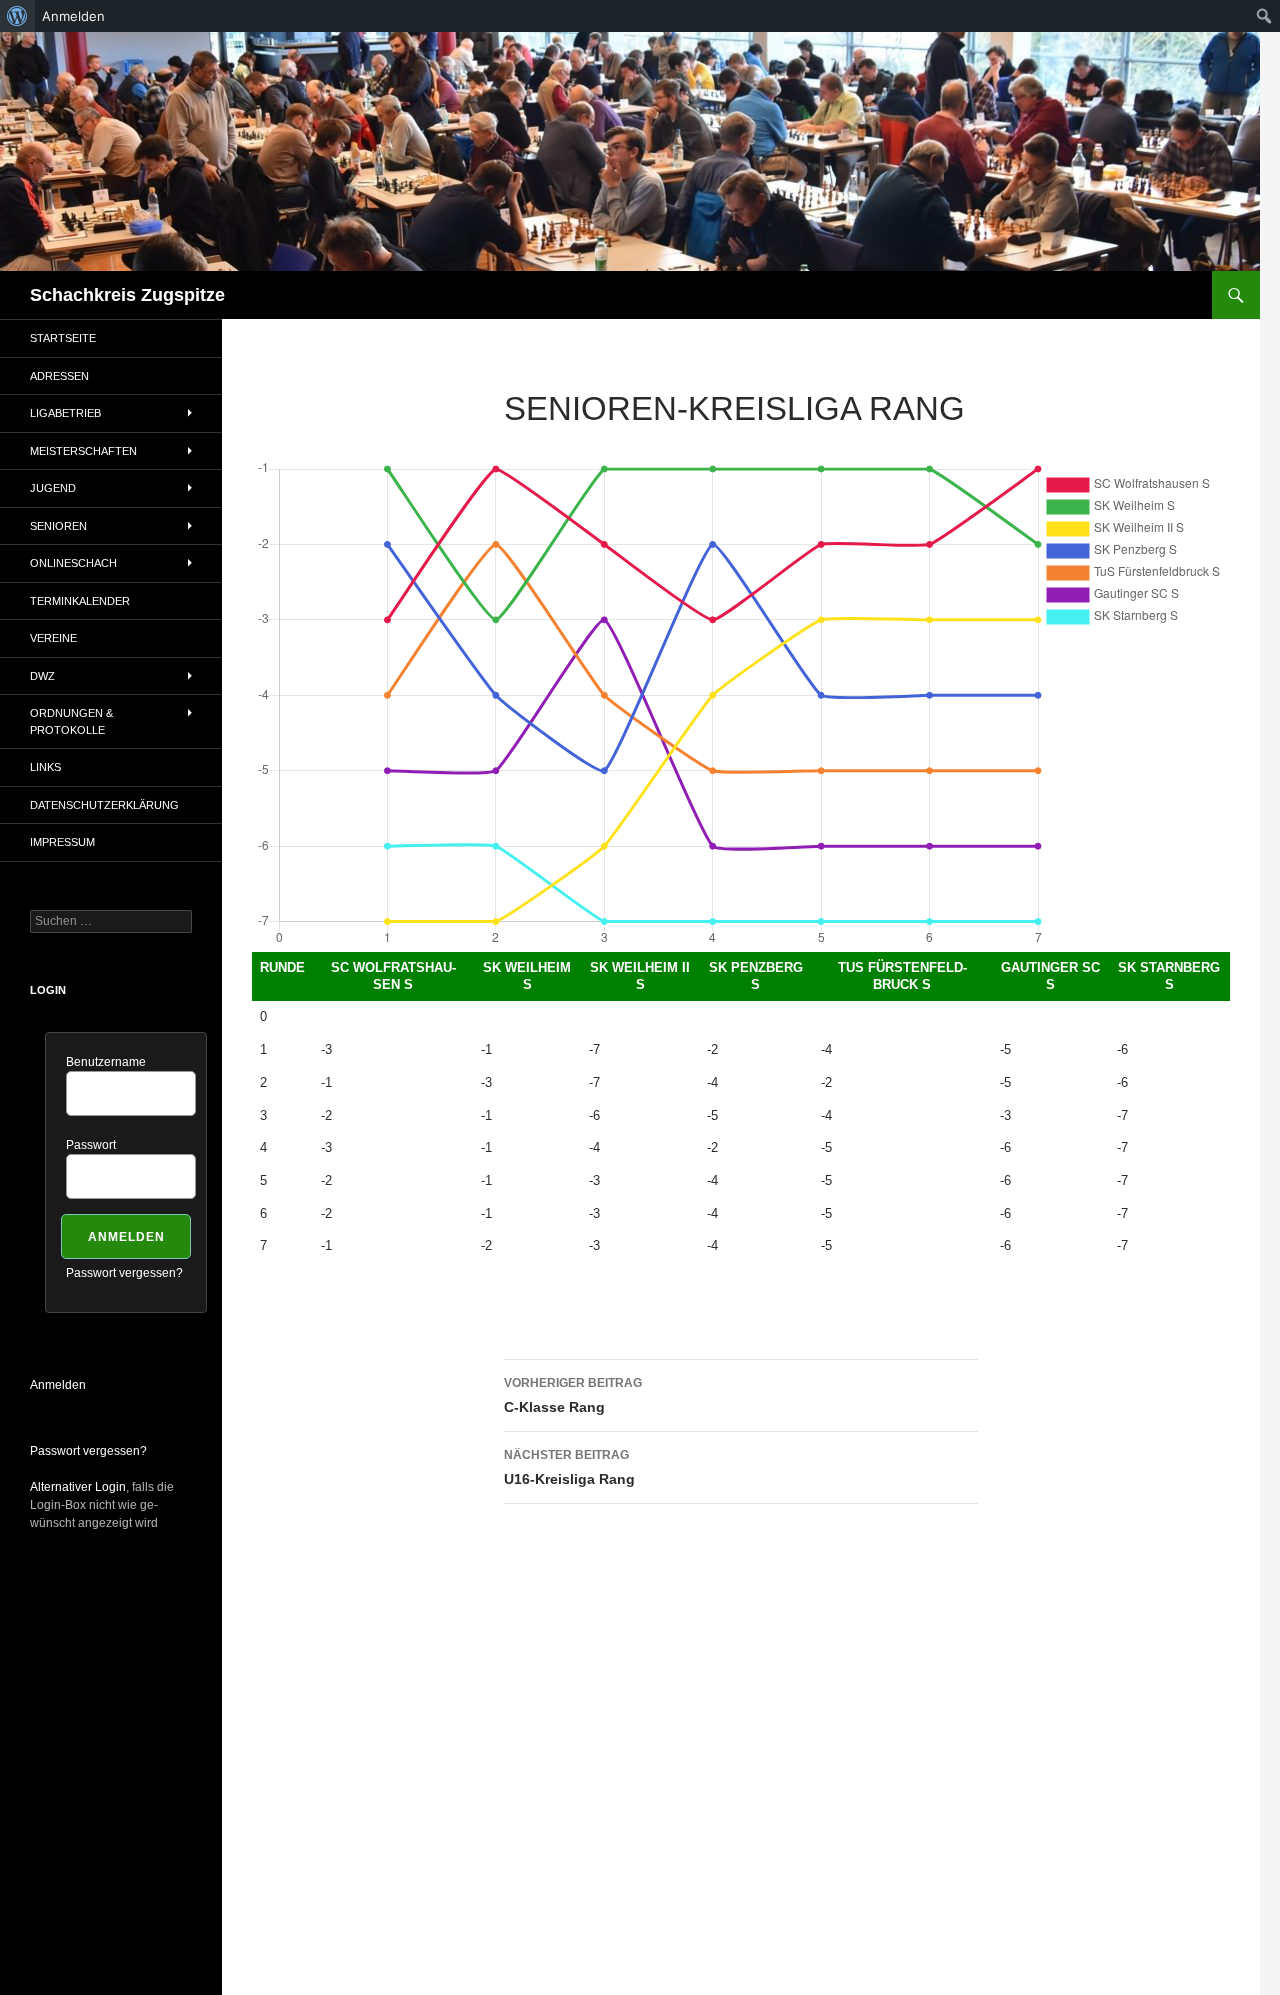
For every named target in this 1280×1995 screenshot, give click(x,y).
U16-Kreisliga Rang (569, 1467)
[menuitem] (17, 16)
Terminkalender (80, 601)
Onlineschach (73, 563)
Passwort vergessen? (124, 1273)
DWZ (42, 676)
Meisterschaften (83, 451)
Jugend (53, 488)
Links (45, 767)
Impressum (62, 842)
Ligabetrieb (65, 413)
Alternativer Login (78, 1487)
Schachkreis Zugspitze (127, 295)
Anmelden (58, 1385)
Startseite (63, 338)
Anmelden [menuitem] (73, 16)
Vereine (53, 638)
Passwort (91, 1145)
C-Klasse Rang (573, 1395)
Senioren (58, 526)
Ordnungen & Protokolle (71, 721)
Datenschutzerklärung (104, 805)
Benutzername (106, 1062)
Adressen (59, 376)
